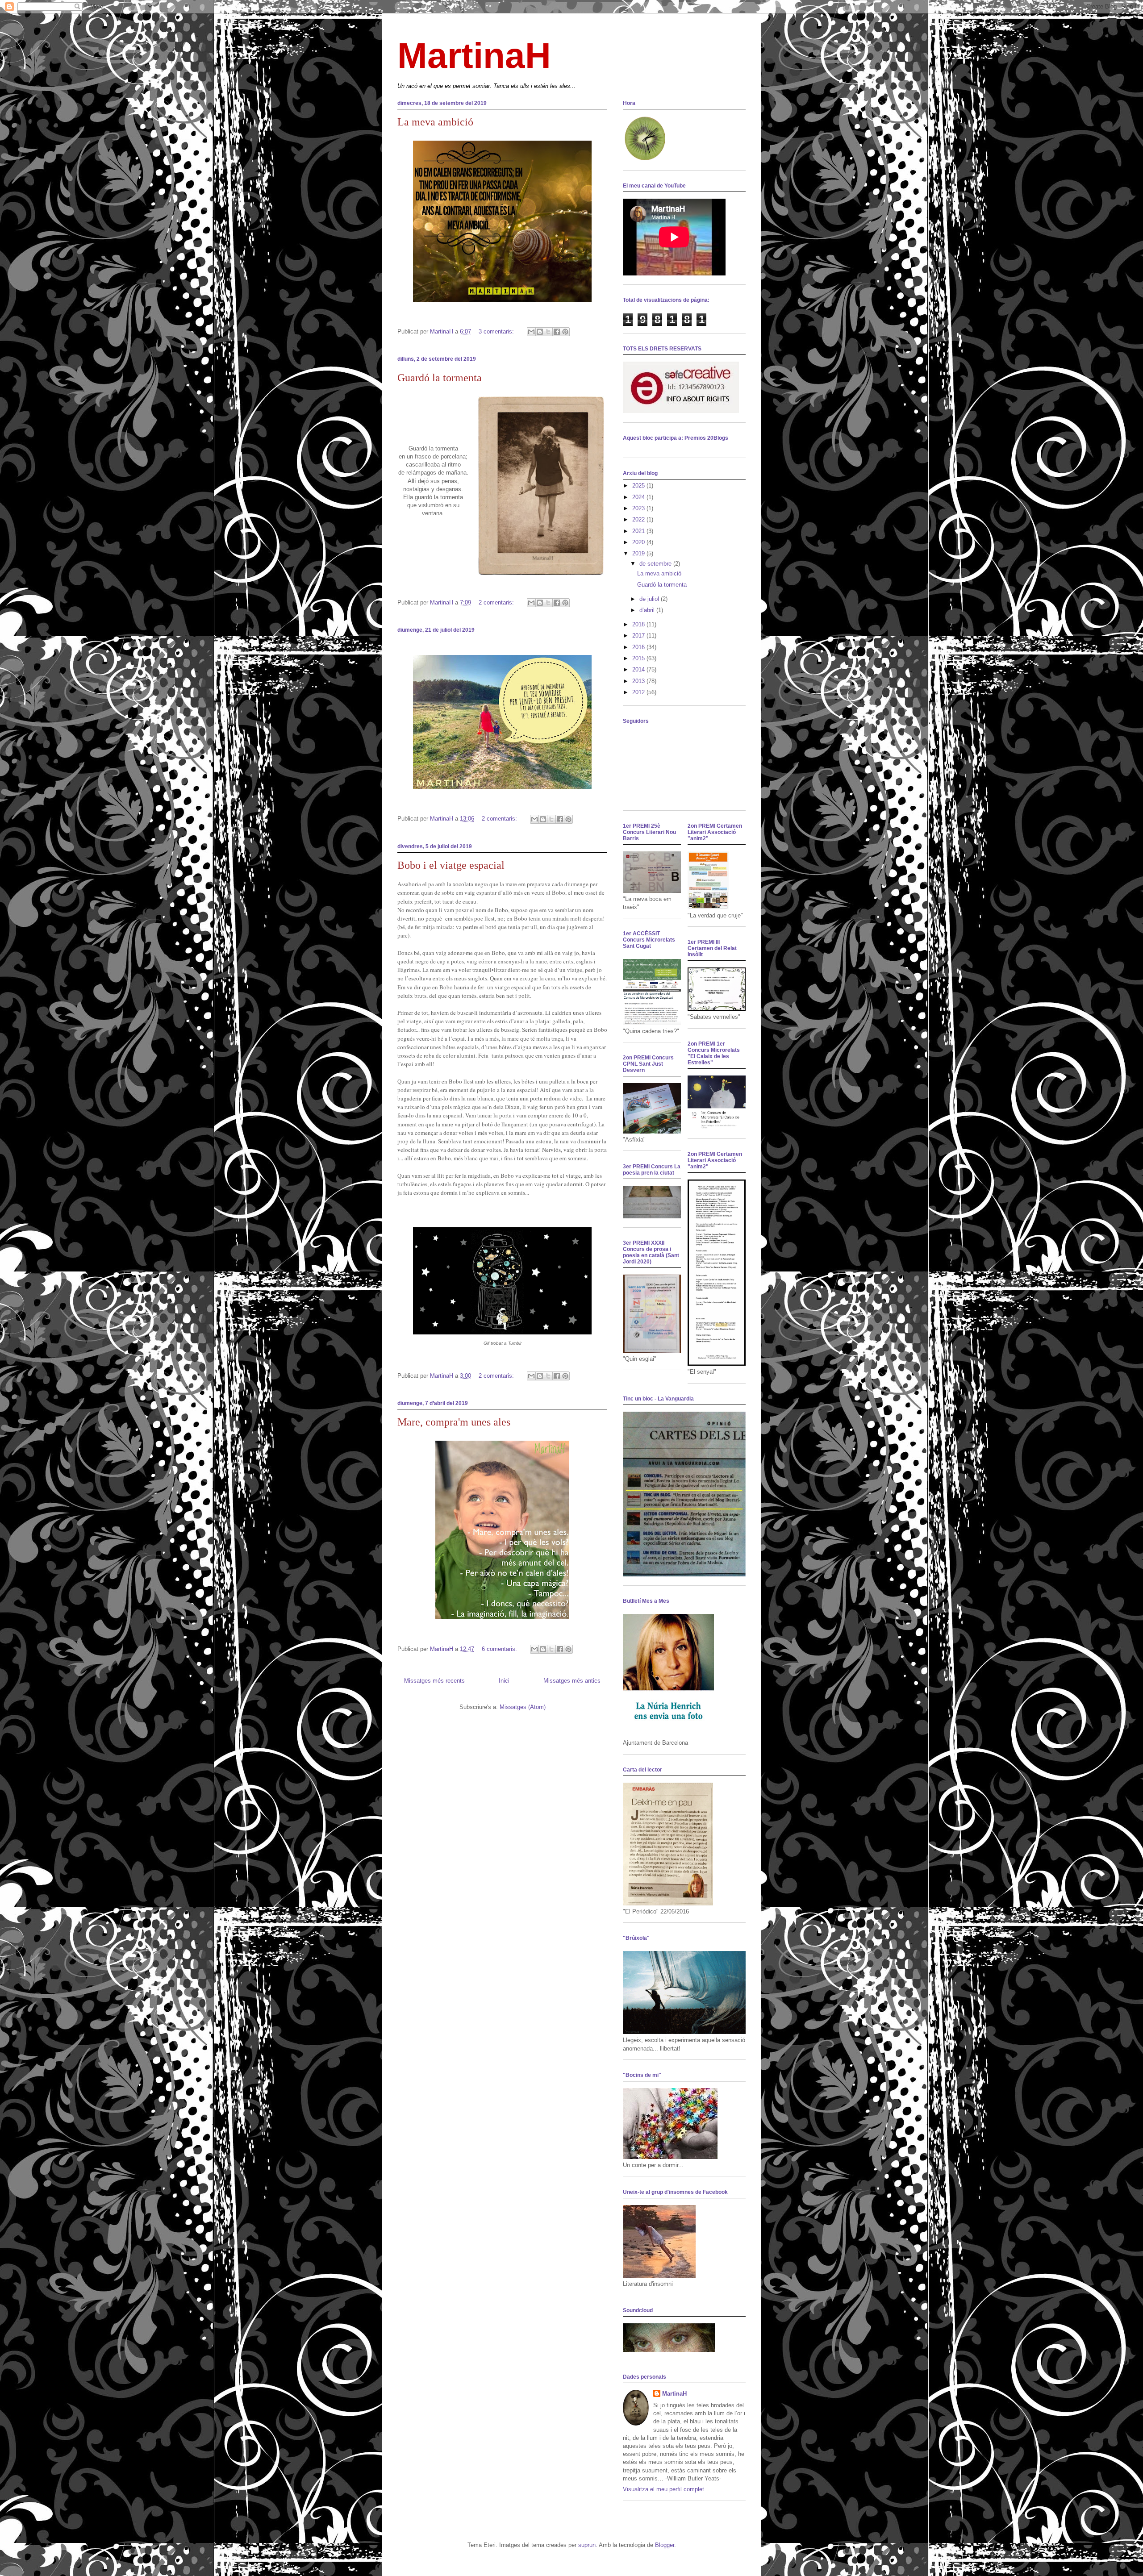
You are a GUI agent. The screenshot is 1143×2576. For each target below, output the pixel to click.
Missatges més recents (434, 1681)
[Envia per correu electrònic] (531, 332)
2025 (639, 486)
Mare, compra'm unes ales (454, 1422)
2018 (639, 624)
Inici (504, 1681)
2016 (639, 647)
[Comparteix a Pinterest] (565, 332)
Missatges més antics (572, 1681)
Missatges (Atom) (523, 1707)
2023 (639, 508)
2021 (639, 531)
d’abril (648, 610)
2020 (639, 542)
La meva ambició (435, 122)
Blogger (665, 2545)
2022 (639, 519)
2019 (639, 553)
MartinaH (474, 56)
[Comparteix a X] (548, 332)
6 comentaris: (500, 1649)
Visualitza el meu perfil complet (663, 2489)
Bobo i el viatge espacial (451, 865)
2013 (639, 681)
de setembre (656, 564)
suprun (587, 2545)
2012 (639, 692)
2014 (639, 669)
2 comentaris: (497, 602)
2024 (639, 497)
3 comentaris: (497, 331)
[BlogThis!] (540, 332)
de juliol (650, 599)
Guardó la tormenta (440, 378)
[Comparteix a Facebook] (557, 332)
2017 (639, 636)
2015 (639, 658)
